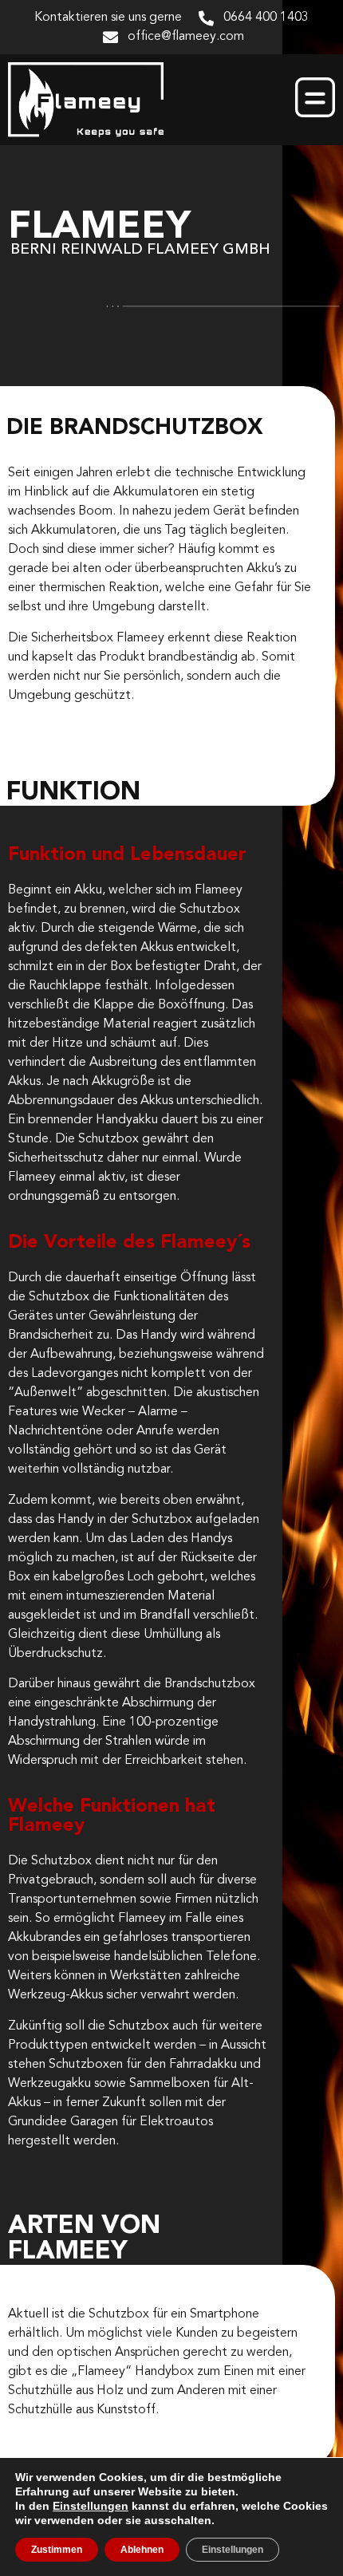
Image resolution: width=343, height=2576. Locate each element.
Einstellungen (91, 2506)
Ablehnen (142, 2550)
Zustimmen (57, 2550)
